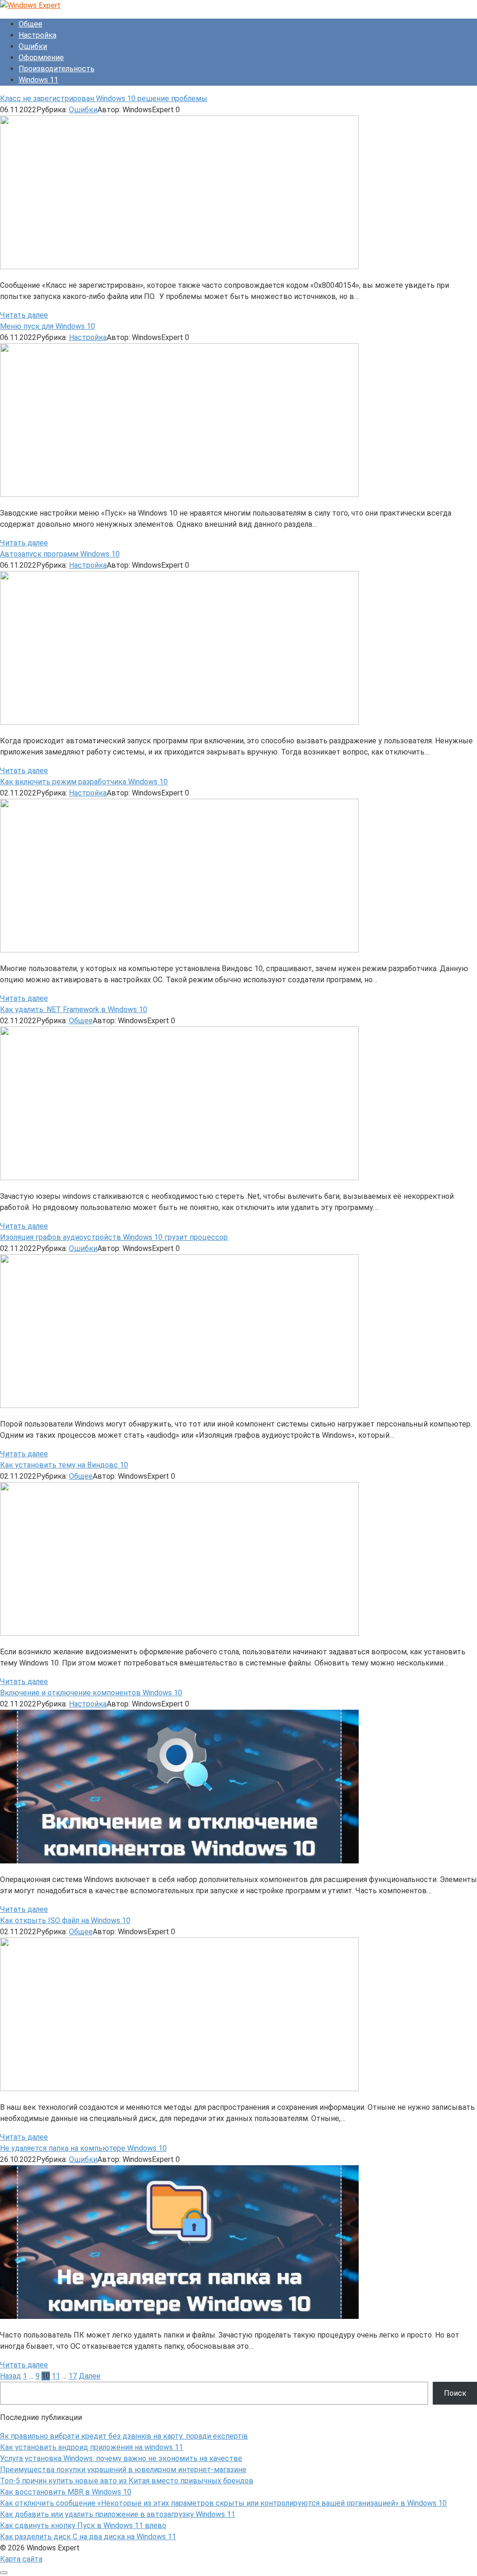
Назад (10, 2376)
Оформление (41, 58)
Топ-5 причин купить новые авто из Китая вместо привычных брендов (127, 2481)
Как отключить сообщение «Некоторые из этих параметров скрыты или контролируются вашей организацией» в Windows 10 (223, 2503)
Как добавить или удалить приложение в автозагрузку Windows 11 (118, 2514)
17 (73, 2376)
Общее (31, 24)
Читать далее (24, 315)
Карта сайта (21, 2559)
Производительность (57, 69)
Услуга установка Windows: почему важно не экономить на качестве (121, 2458)
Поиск (455, 2393)
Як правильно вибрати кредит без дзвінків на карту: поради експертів (124, 2436)
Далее (90, 2376)
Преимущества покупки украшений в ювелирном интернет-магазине (123, 2470)
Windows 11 (38, 80)
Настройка (37, 35)
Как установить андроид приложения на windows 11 (92, 2447)
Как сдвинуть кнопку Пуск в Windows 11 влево (83, 2525)
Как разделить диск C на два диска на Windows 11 (88, 2537)
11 (56, 2376)
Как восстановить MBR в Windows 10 (66, 2492)
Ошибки (33, 46)
